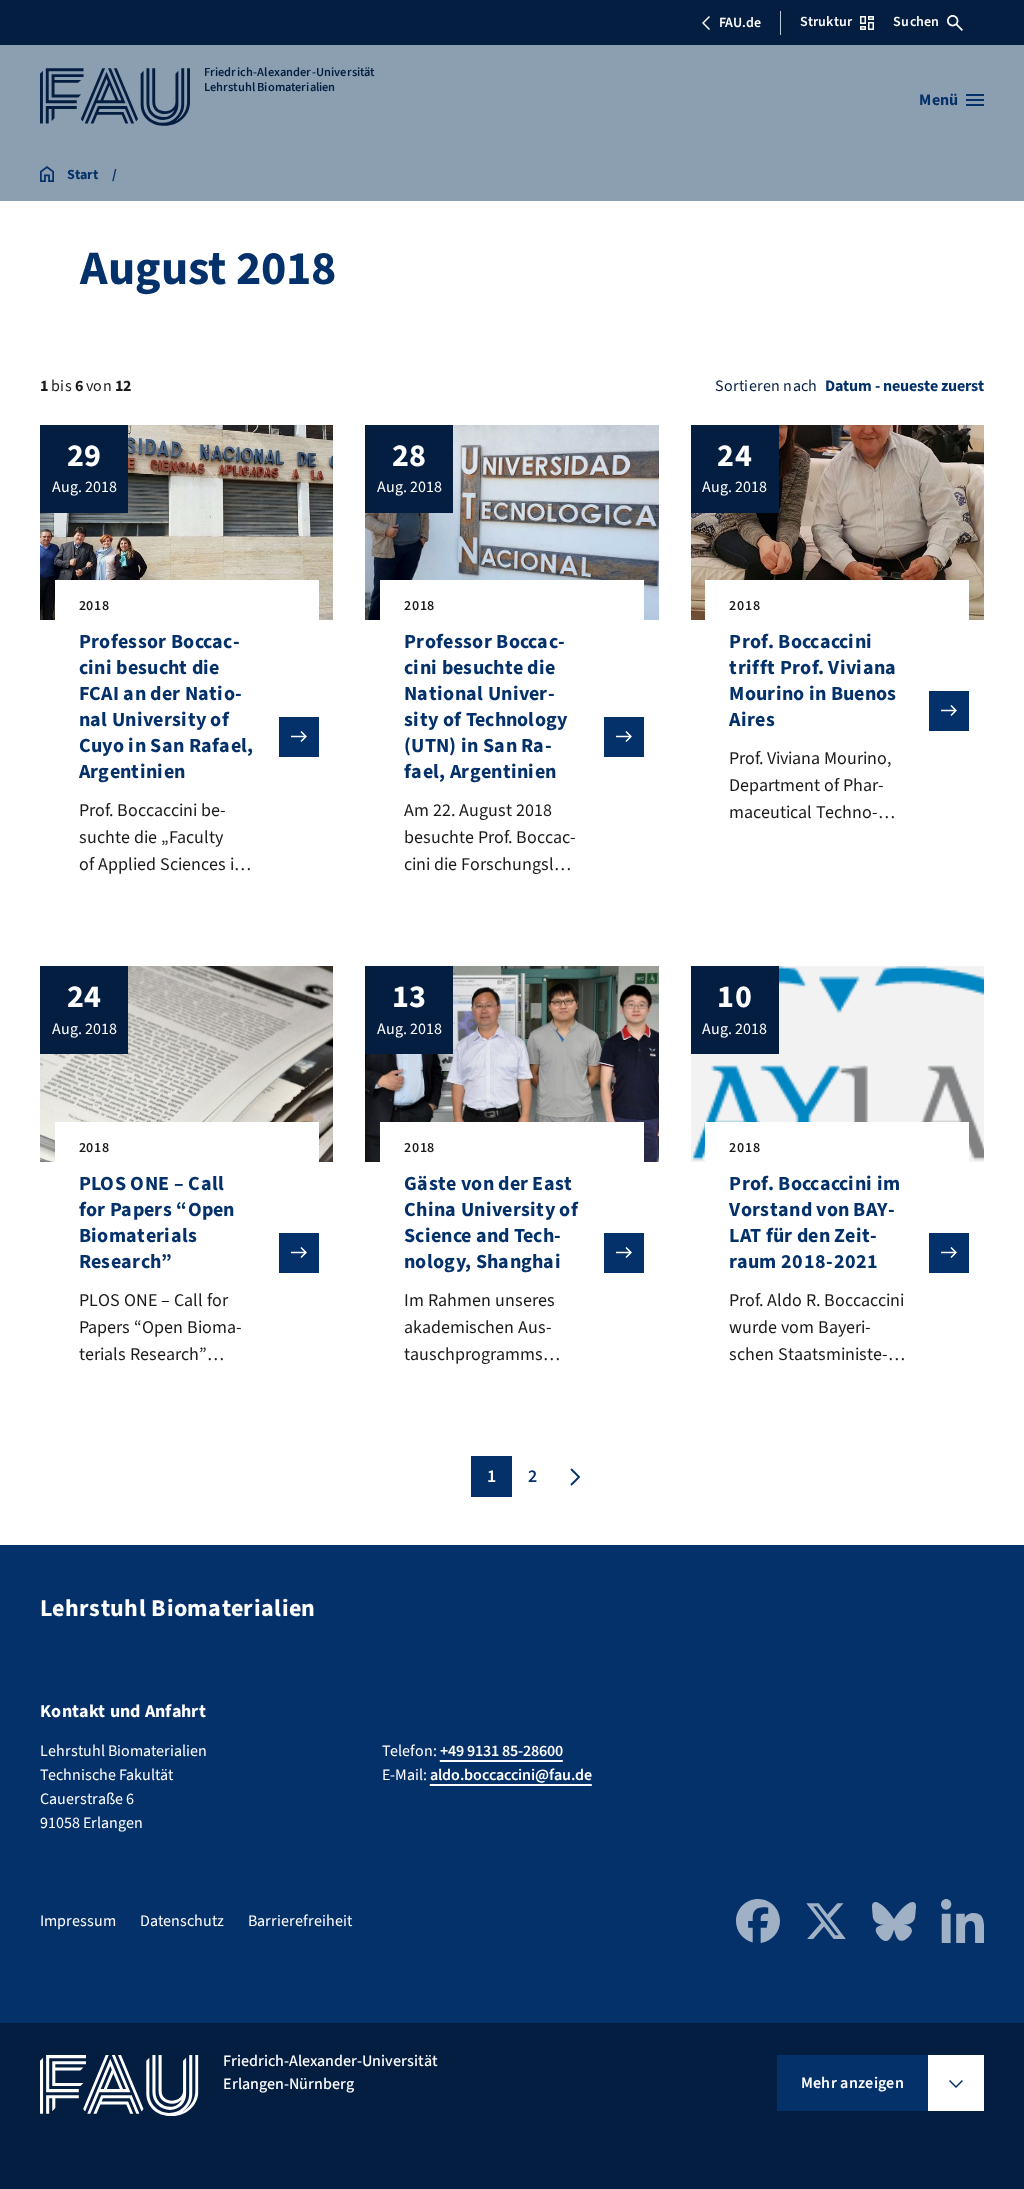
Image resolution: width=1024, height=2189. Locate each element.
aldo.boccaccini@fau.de (511, 1775)
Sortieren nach (766, 386)
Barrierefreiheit (300, 1921)
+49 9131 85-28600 (501, 1751)
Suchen (916, 22)
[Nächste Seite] (573, 1476)
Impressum (78, 1921)
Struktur (826, 22)
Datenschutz (182, 1921)
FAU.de (740, 23)
